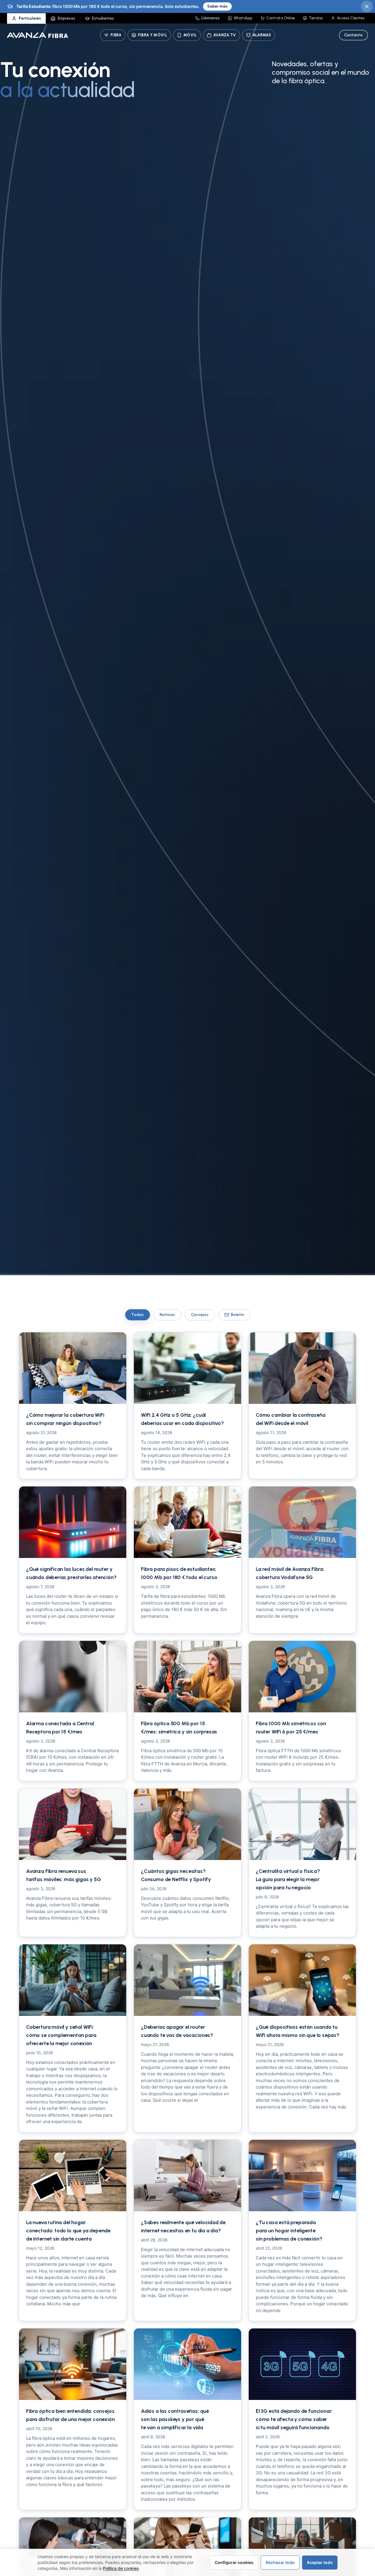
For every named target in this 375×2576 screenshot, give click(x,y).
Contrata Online (281, 18)
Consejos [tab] (200, 1315)
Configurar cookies (234, 2562)
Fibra (116, 35)
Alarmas (262, 35)
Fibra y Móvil (152, 35)
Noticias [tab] (167, 1315)
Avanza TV (225, 35)
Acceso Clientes (351, 18)
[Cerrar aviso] (367, 6)
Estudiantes (103, 18)
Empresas (67, 18)
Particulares (30, 18)
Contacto (353, 35)
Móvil (190, 35)
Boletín (237, 1315)
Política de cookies (121, 2568)
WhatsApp (243, 18)
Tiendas (316, 18)
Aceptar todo (320, 2562)
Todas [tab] (138, 1315)
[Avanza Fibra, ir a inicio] (37, 35)
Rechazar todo (280, 2562)
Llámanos (210, 18)
